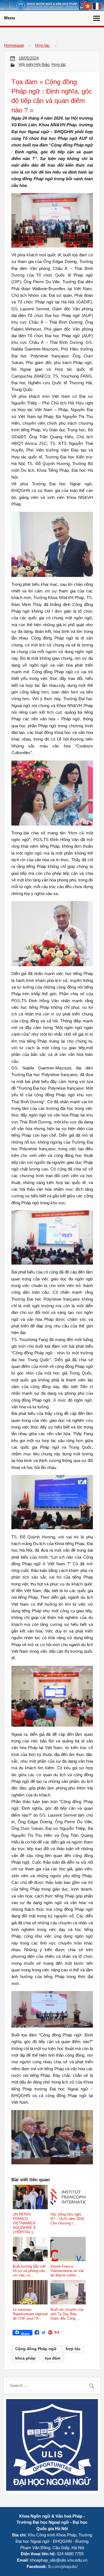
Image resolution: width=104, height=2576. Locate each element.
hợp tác (73, 2349)
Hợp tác (43, 45)
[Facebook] (37, 2333)
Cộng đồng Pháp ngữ (36, 2349)
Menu (10, 18)
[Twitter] (44, 2333)
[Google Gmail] (57, 2333)
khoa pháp (25, 2358)
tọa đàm (53, 2358)
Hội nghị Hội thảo (34, 64)
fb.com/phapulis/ (63, 2566)
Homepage (14, 45)
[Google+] (50, 2333)
